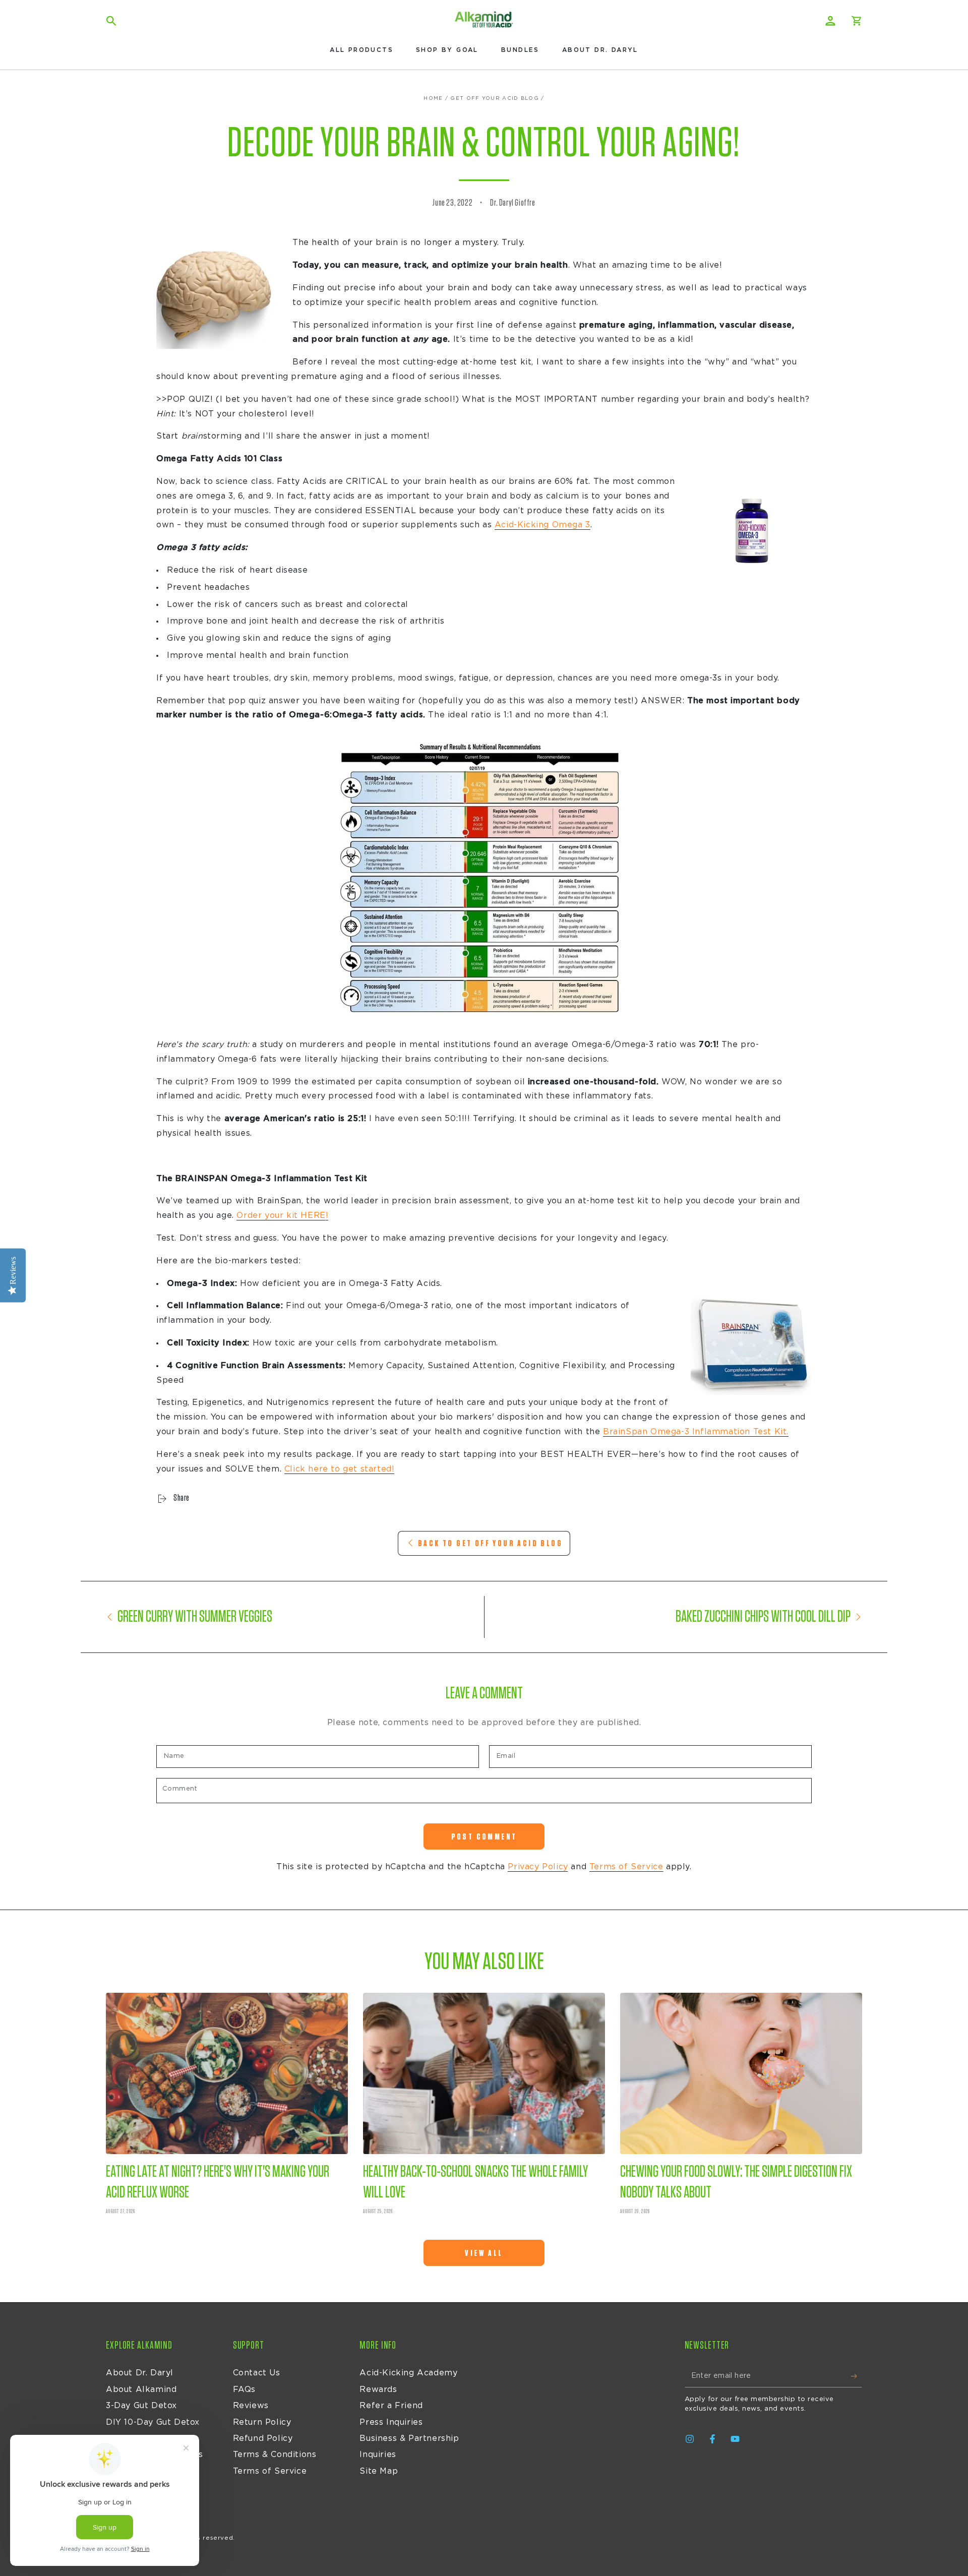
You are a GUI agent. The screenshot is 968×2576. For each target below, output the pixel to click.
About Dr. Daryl (140, 2373)
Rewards (378, 2389)
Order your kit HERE (281, 1215)
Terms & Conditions (275, 2455)
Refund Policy (263, 2438)
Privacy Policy (538, 1867)
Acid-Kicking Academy (408, 2373)
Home (433, 98)
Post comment (484, 1837)
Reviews (251, 2406)
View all (484, 2253)
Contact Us (257, 2373)
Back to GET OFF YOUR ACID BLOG (490, 1543)
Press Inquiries (391, 2422)
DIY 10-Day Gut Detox (153, 2422)
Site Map (379, 2471)
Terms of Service (626, 1867)
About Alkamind (141, 2389)
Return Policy (262, 2422)
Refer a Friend (391, 2406)
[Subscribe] (856, 2376)
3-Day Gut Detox (141, 2406)
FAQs (244, 2389)
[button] (111, 21)
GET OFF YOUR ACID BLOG (495, 98)
